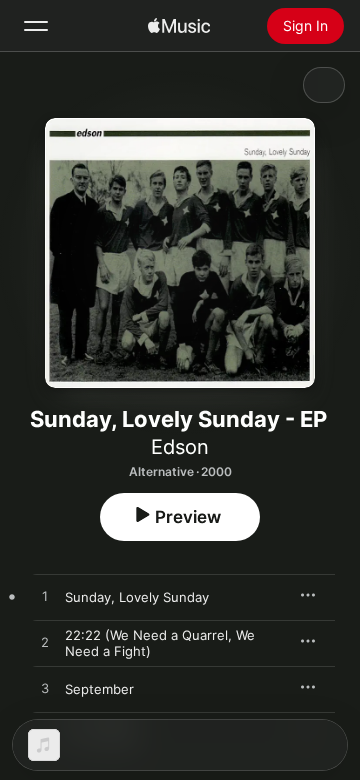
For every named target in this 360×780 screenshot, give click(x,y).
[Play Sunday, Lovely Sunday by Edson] (45, 597)
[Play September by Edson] (45, 689)
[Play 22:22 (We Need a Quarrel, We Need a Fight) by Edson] (45, 643)
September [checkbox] (99, 689)
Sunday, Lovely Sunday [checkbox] (137, 597)
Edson (180, 447)
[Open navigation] (36, 26)
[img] (179, 26)
